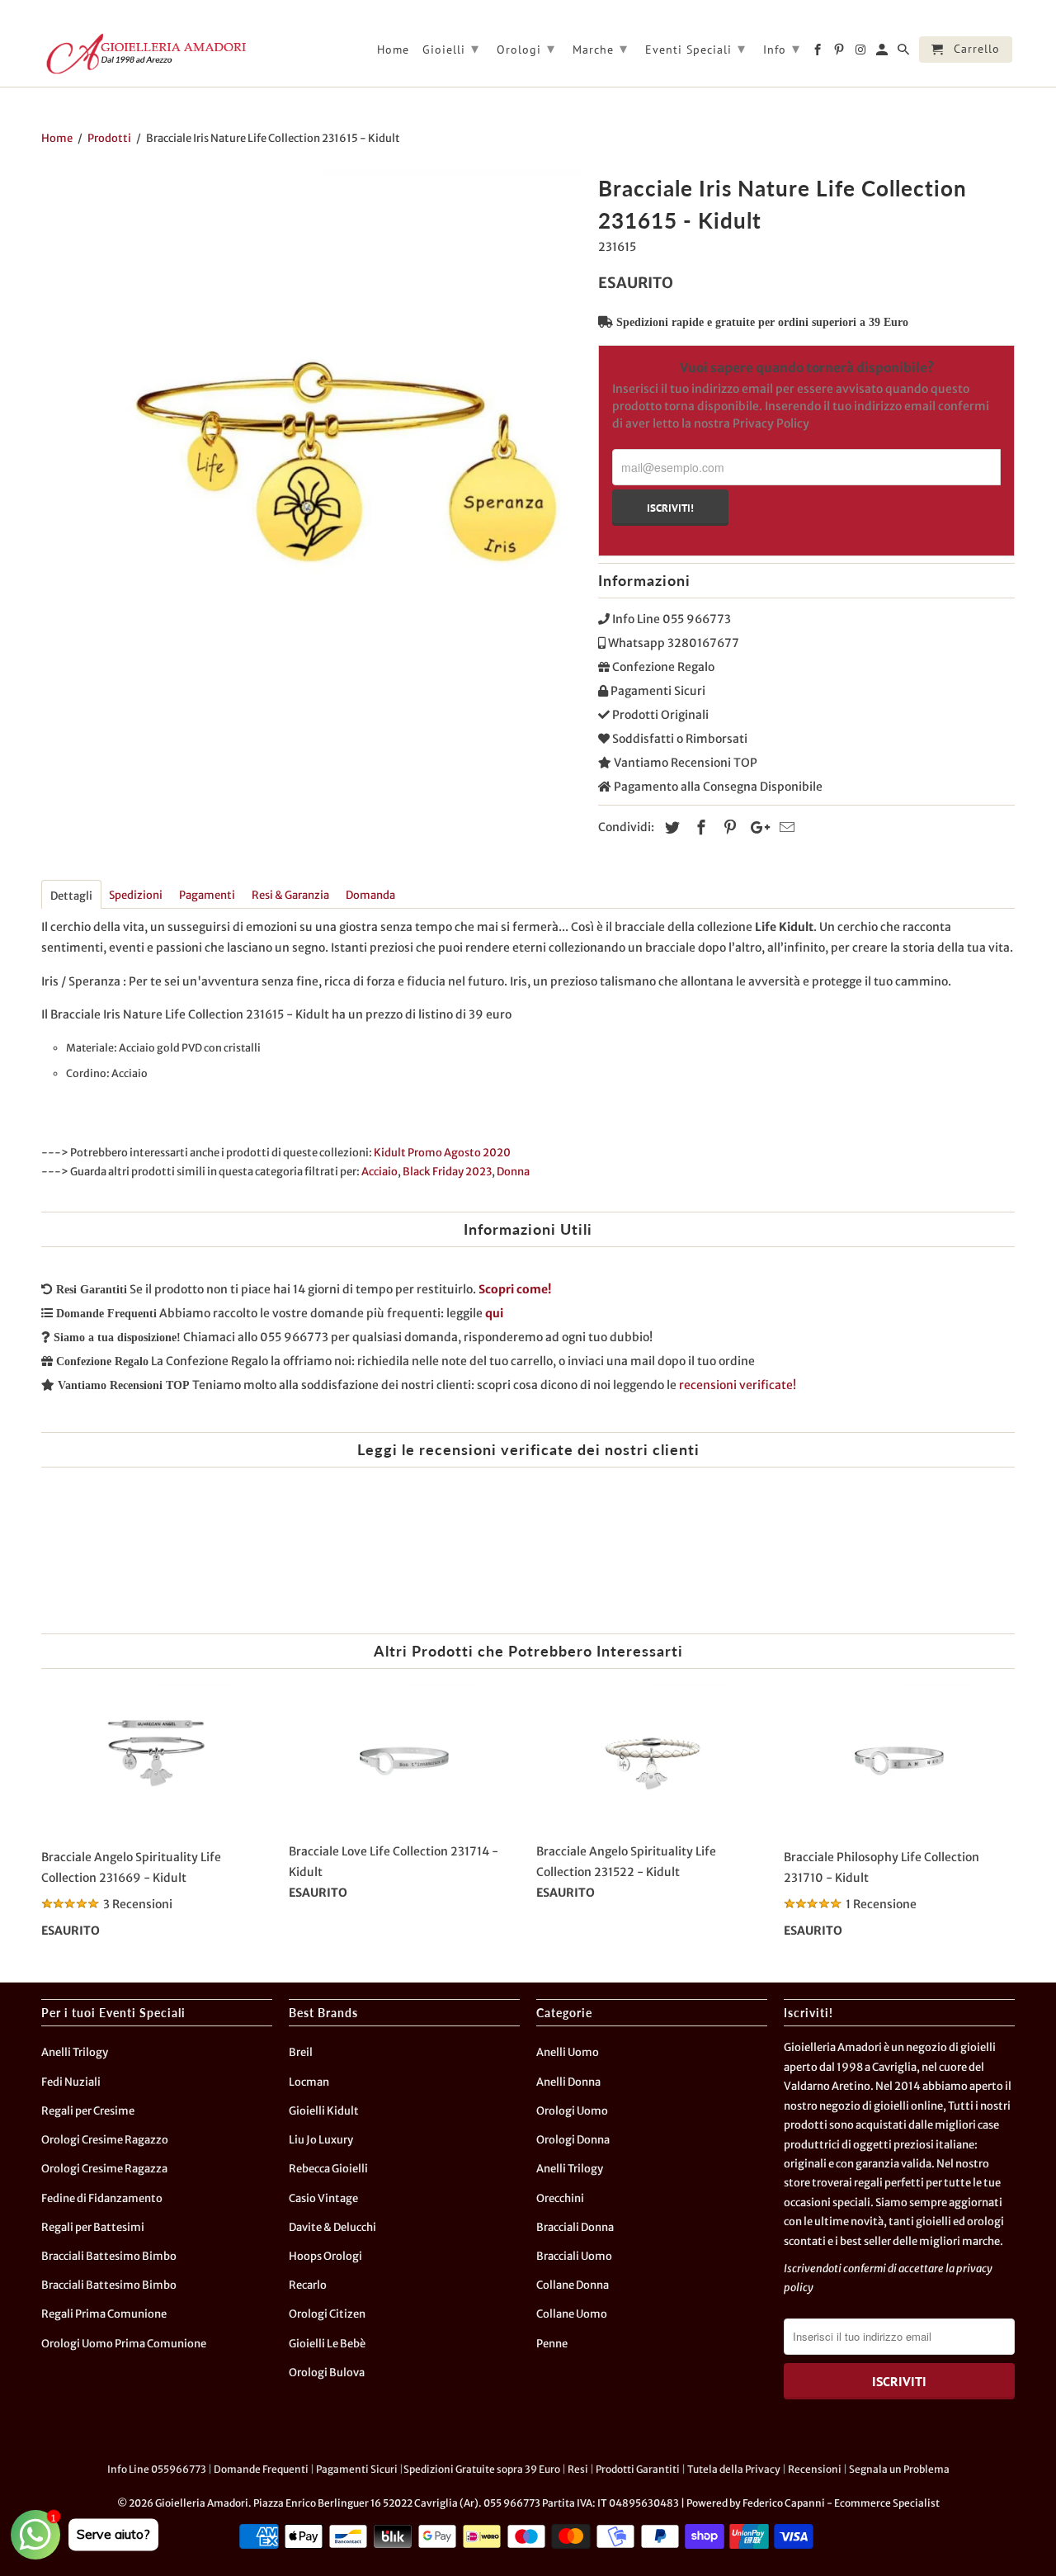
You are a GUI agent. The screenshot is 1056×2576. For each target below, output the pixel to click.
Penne (552, 2344)
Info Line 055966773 (157, 2469)
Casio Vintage (323, 2198)
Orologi (526, 48)
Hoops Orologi (325, 2256)
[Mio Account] (883, 53)
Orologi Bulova (327, 2373)
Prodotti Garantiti (638, 2469)
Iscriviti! (670, 508)
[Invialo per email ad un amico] (785, 827)
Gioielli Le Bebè (327, 2344)
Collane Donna (573, 2285)
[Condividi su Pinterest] (728, 827)
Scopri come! (515, 1289)
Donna (513, 1172)
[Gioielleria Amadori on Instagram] (862, 53)
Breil (301, 2052)
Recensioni (815, 2469)
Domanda (370, 895)
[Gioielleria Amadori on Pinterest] (840, 53)
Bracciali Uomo (574, 2256)
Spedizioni (136, 895)
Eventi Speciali (695, 48)
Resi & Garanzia (290, 895)
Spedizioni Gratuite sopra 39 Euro (482, 2469)
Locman (309, 2082)
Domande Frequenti (261, 2469)
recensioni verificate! (738, 1385)
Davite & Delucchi (332, 2227)
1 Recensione (881, 1904)
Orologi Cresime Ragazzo (105, 2140)
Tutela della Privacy (734, 2469)
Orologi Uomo (572, 2111)
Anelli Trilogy (75, 2052)
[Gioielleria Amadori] (144, 54)
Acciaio (379, 1172)
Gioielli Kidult (324, 2111)
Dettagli (71, 896)
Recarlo (308, 2285)
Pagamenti (207, 895)
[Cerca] (905, 53)
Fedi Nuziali (71, 2082)
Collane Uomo (572, 2314)
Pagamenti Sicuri (357, 2469)
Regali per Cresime (88, 2111)
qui (494, 1313)
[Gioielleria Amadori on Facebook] (819, 53)
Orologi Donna (573, 2140)
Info (782, 48)
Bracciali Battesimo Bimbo (109, 2256)
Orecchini (560, 2198)
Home (393, 50)
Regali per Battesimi (93, 2227)
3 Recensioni (138, 1904)
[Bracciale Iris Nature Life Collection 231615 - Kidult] (311, 440)
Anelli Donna (568, 2082)
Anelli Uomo (568, 2052)
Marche (600, 48)
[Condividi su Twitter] (670, 827)
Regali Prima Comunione (104, 2314)
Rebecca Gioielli (328, 2169)
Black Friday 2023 (447, 1172)
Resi (578, 2469)
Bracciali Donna (575, 2227)
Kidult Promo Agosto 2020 (442, 1153)
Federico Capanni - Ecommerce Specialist (841, 2503)
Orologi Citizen (327, 2314)
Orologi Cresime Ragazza (104, 2169)
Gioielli (451, 48)
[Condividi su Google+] (756, 827)
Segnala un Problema (899, 2469)
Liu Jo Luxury (321, 2140)
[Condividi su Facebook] (699, 827)
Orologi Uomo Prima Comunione (124, 2344)
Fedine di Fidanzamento (102, 2198)
